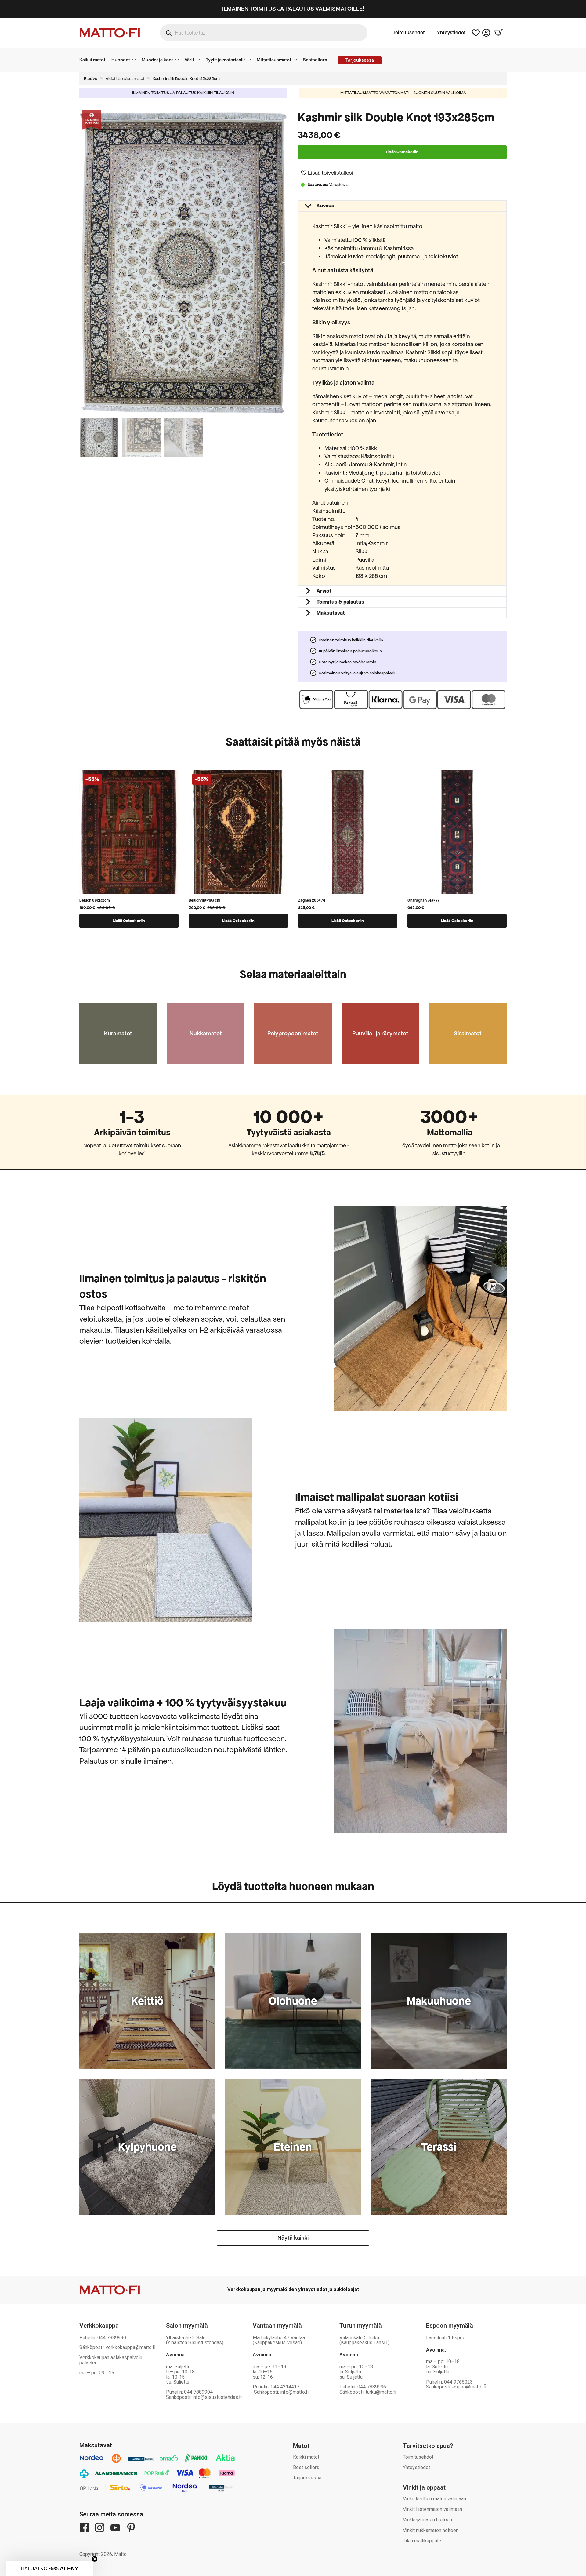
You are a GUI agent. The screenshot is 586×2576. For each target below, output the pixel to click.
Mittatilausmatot (274, 60)
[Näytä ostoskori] (498, 33)
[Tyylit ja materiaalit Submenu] (251, 60)
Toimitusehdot (409, 33)
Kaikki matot (92, 60)
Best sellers (306, 2467)
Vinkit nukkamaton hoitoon (431, 2530)
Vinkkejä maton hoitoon (427, 2520)
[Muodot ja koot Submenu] (179, 60)
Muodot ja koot (157, 60)
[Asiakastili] (486, 33)
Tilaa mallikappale (422, 2541)
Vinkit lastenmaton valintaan (432, 2509)
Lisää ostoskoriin (402, 152)
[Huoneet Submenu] (136, 60)
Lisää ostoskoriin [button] (129, 921)
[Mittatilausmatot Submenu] (297, 60)
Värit (189, 60)
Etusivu (91, 79)
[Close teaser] (95, 2559)
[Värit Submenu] (200, 60)
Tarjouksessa (307, 2478)
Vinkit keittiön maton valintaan (434, 2499)
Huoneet (121, 60)
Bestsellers (315, 60)
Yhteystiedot (451, 33)
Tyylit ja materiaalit (225, 60)
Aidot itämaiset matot (125, 79)
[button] (285, 262)
